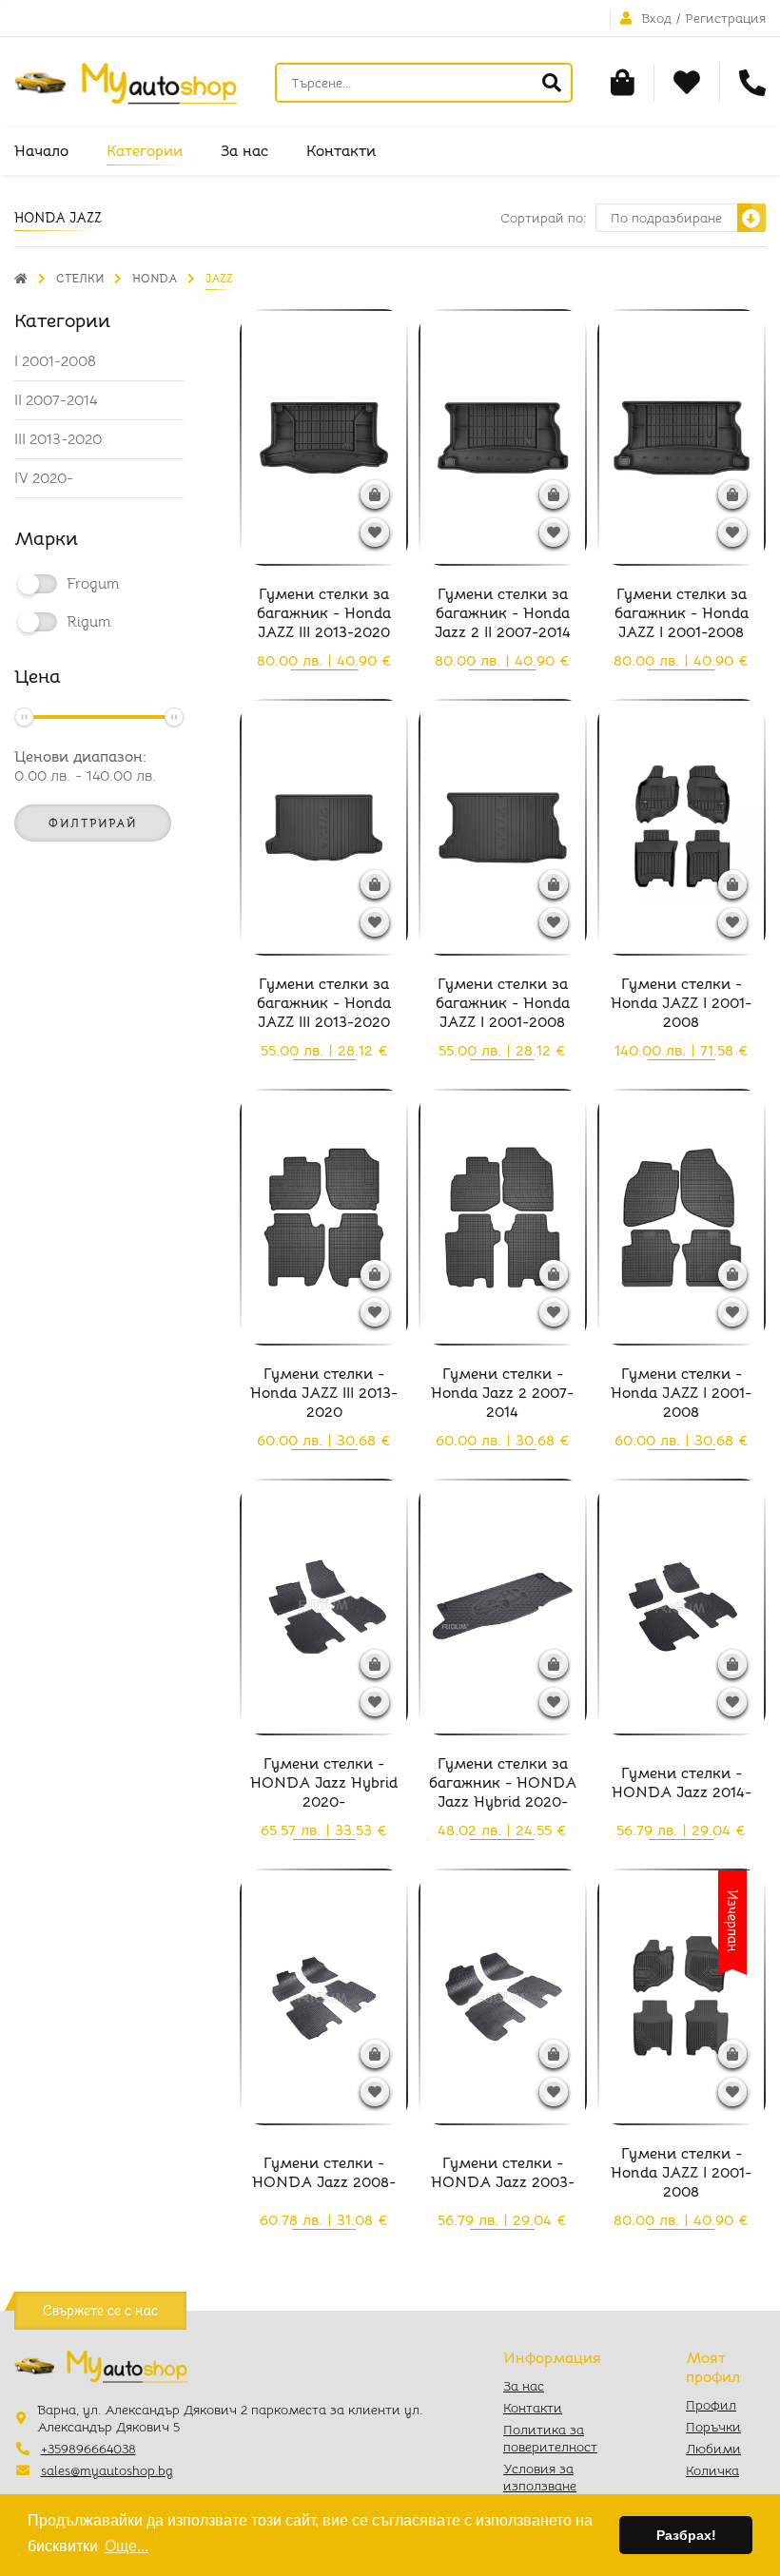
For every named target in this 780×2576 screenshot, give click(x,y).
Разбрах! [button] (686, 2535)
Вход (656, 18)
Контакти (341, 151)
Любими (713, 2449)
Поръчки (713, 2427)
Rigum (89, 622)
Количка (712, 2470)
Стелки (80, 278)
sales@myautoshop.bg (107, 2470)
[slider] (24, 717)
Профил (711, 2405)
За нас (244, 151)
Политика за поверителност (550, 2438)
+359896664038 (88, 2449)
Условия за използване (540, 2477)
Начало (41, 151)
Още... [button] (127, 2546)
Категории (145, 151)
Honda (155, 278)
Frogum (93, 584)
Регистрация (725, 18)
